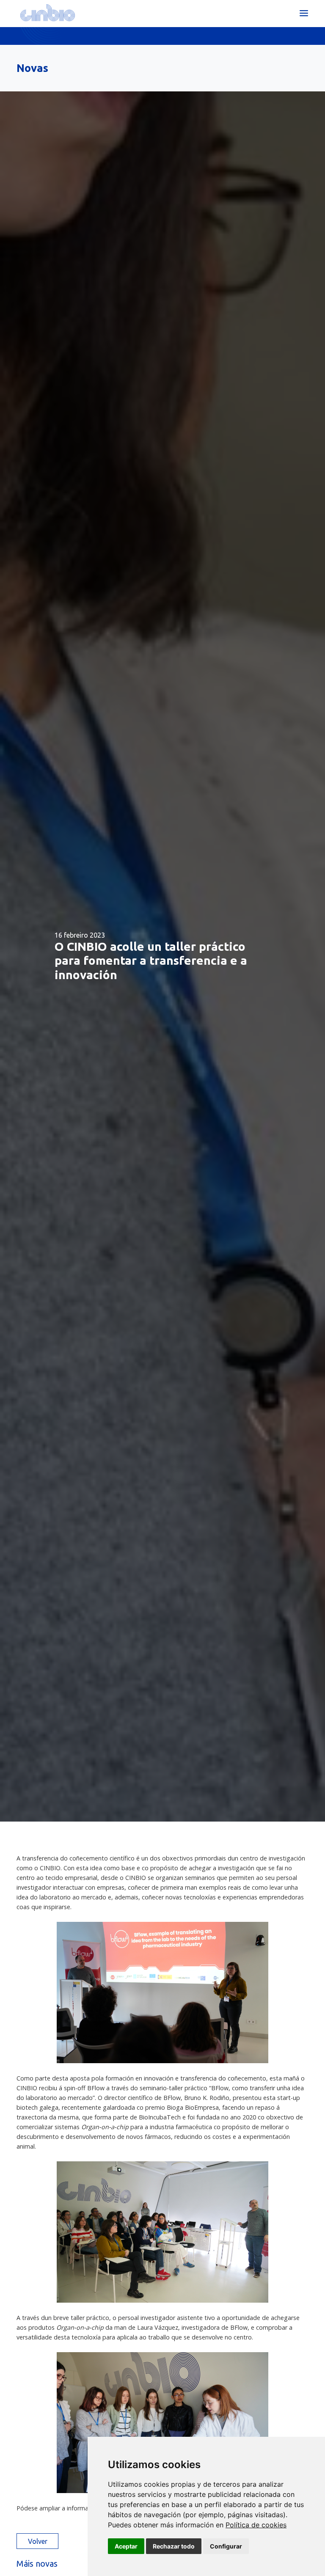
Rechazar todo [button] (174, 2546)
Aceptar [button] (126, 2546)
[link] (256, 2525)
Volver (38, 2541)
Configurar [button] (226, 2546)
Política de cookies (256, 2525)
